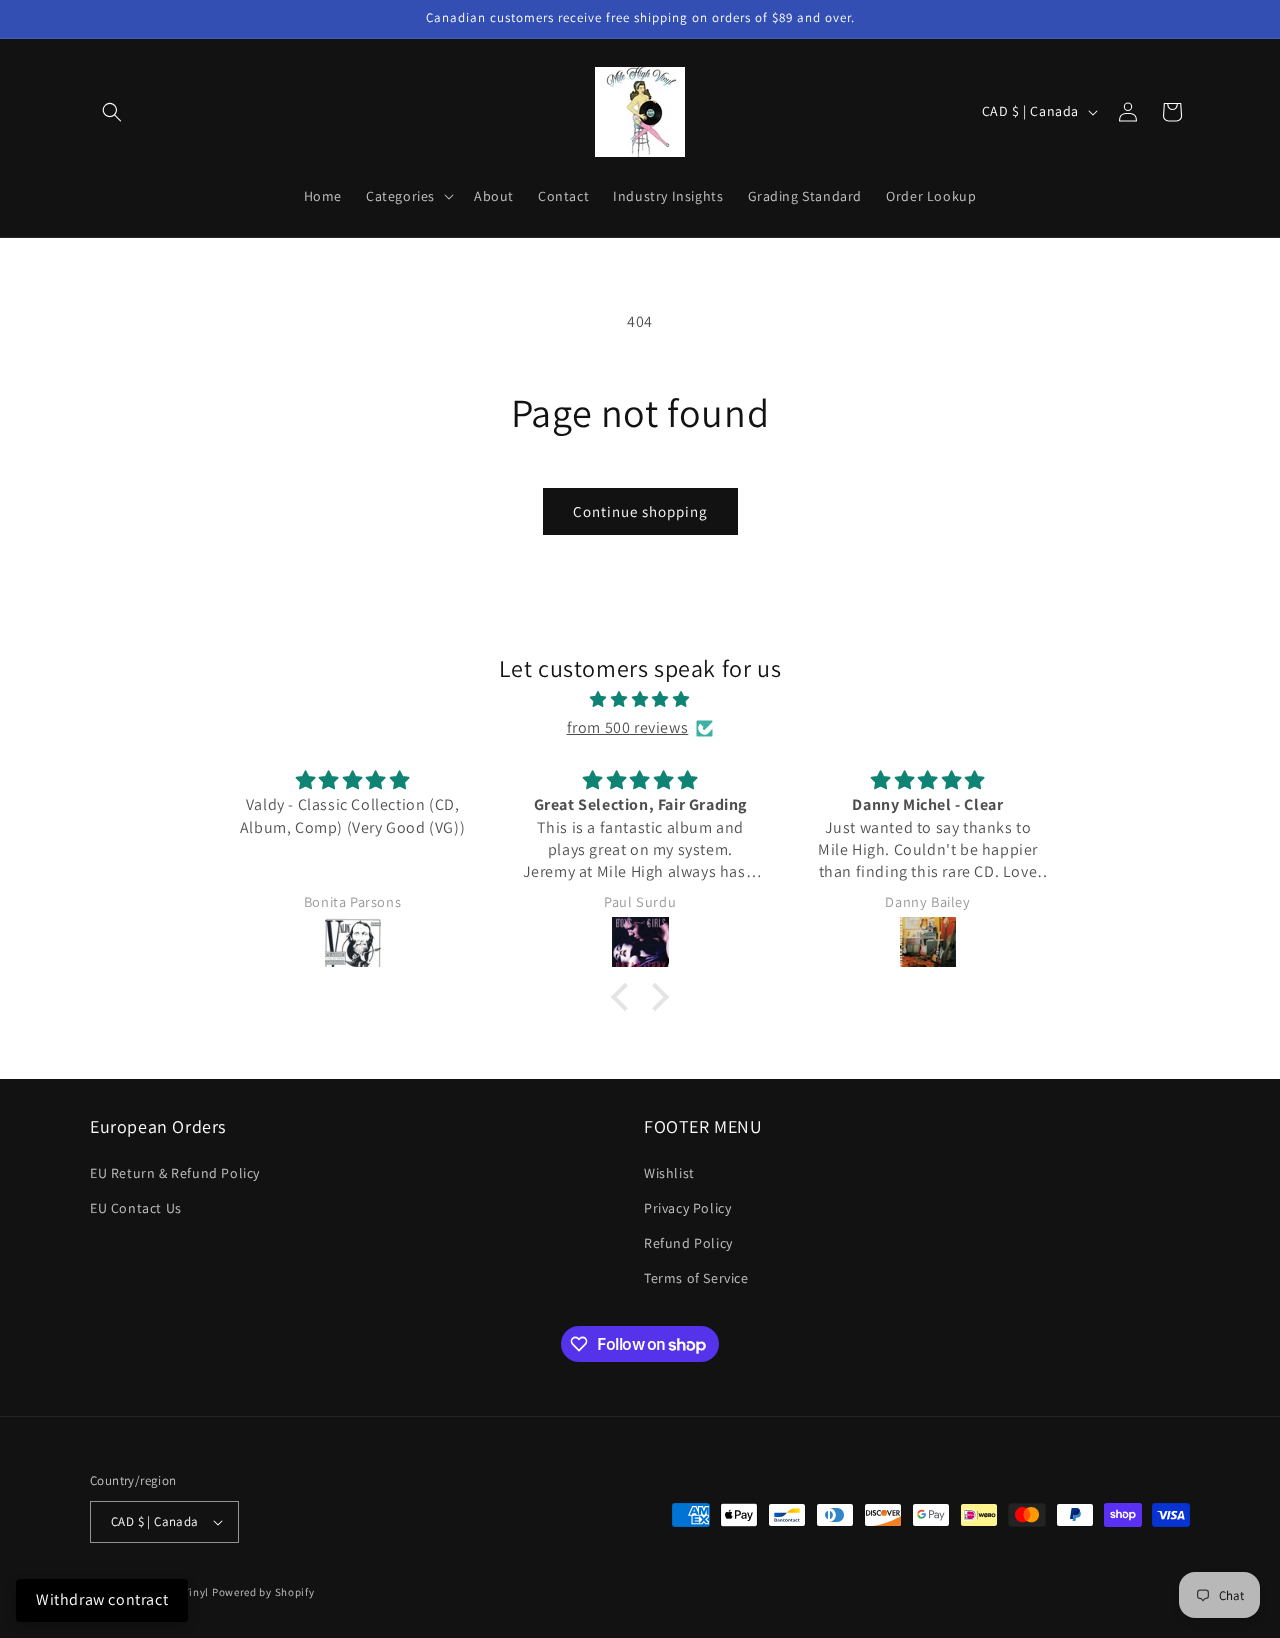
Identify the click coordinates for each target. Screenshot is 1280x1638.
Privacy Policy (687, 1208)
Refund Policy (688, 1243)
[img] (640, 700)
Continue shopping (640, 511)
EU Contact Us (136, 1208)
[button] (112, 112)
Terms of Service (696, 1278)
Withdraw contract (102, 1599)
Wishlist (669, 1173)
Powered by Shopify (263, 1592)
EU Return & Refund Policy (175, 1173)
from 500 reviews (628, 727)
